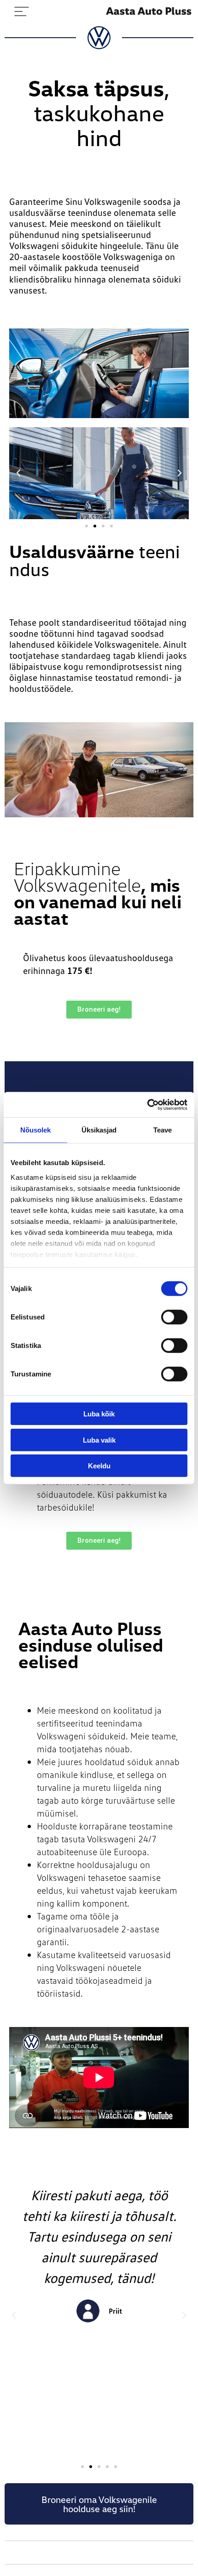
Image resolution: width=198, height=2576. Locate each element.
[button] (18, 473)
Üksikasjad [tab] (99, 1130)
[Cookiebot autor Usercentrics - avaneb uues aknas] (147, 1104)
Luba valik (99, 1440)
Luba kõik (99, 1414)
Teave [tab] (163, 1130)
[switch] (174, 1317)
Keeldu (99, 1466)
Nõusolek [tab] (36, 1130)
